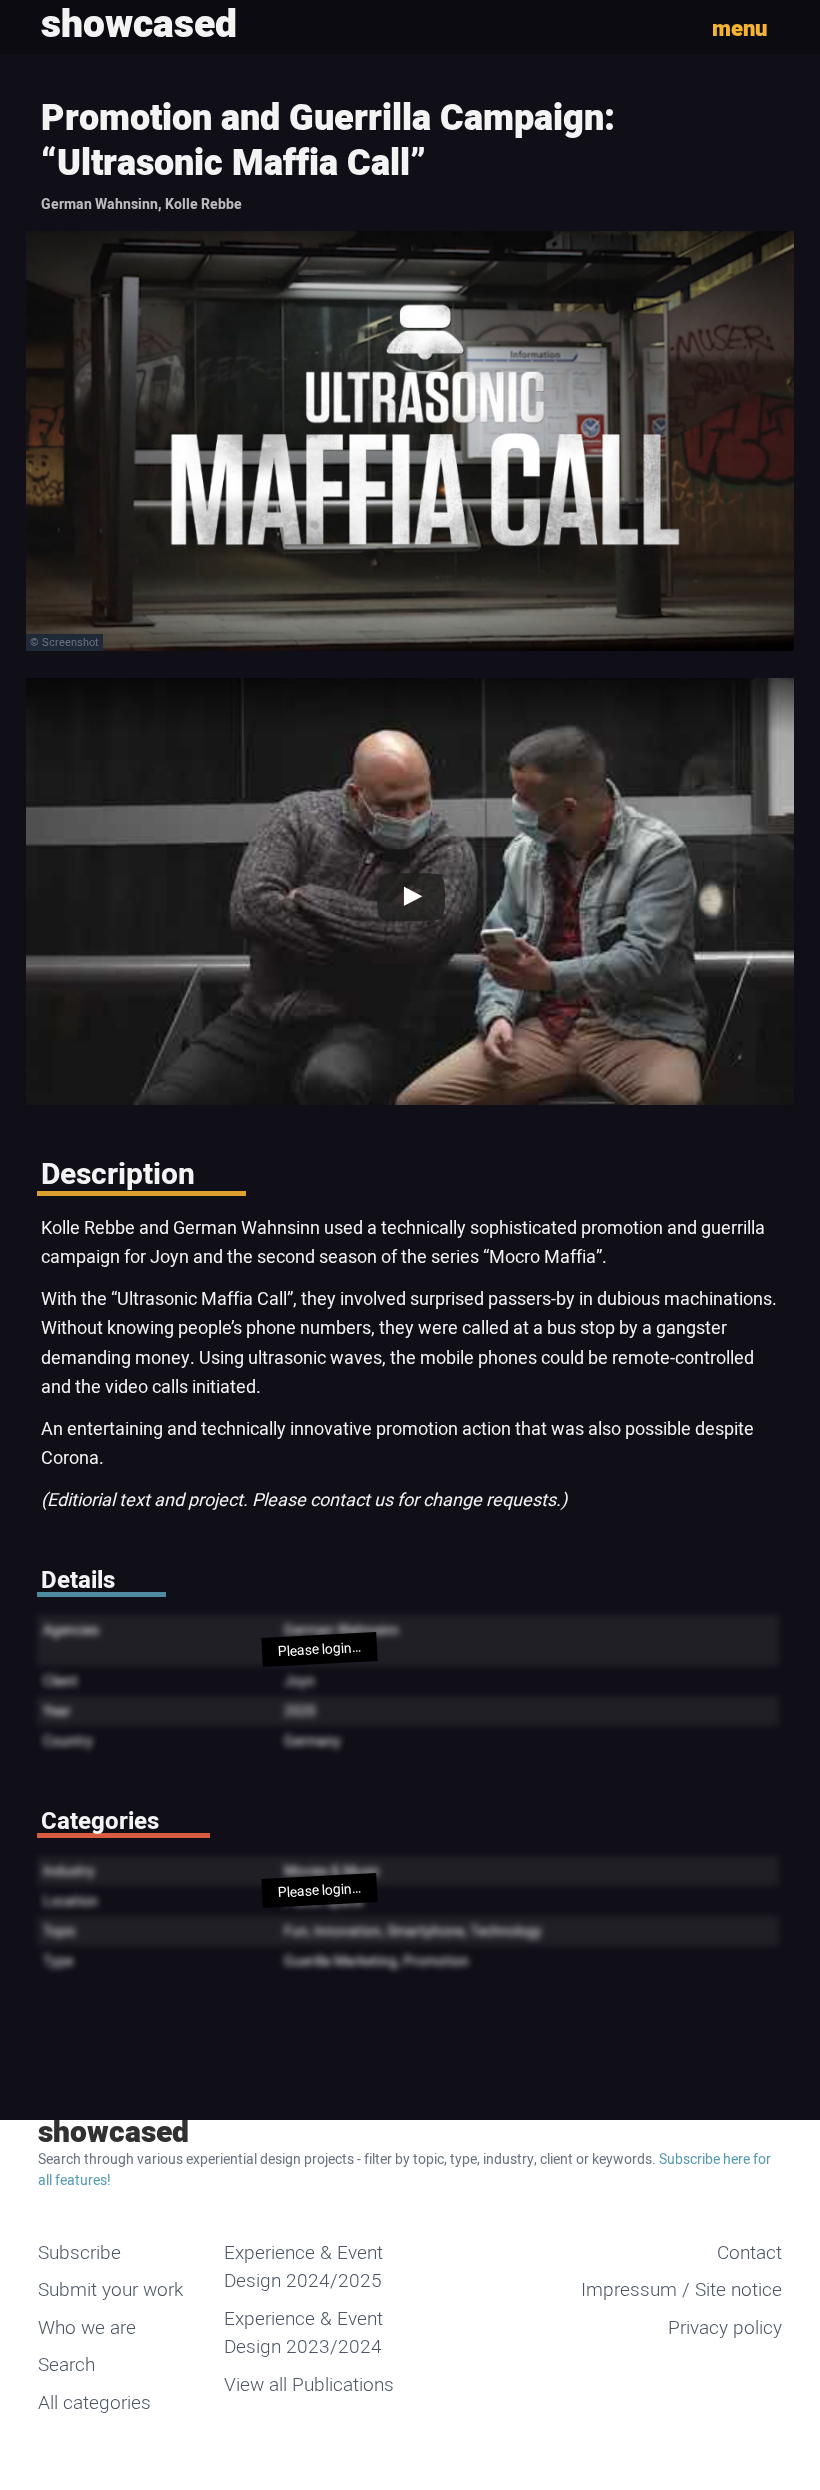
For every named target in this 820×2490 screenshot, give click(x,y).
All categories (94, 2403)
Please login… (320, 1649)
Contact (749, 2253)
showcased (113, 2133)
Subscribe (79, 2253)
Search (66, 2365)
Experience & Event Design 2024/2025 (303, 2267)
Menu (739, 29)
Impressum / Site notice (681, 2290)
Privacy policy (725, 2328)
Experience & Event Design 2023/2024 (303, 2333)
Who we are (87, 2328)
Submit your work (110, 2290)
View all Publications (309, 2385)
